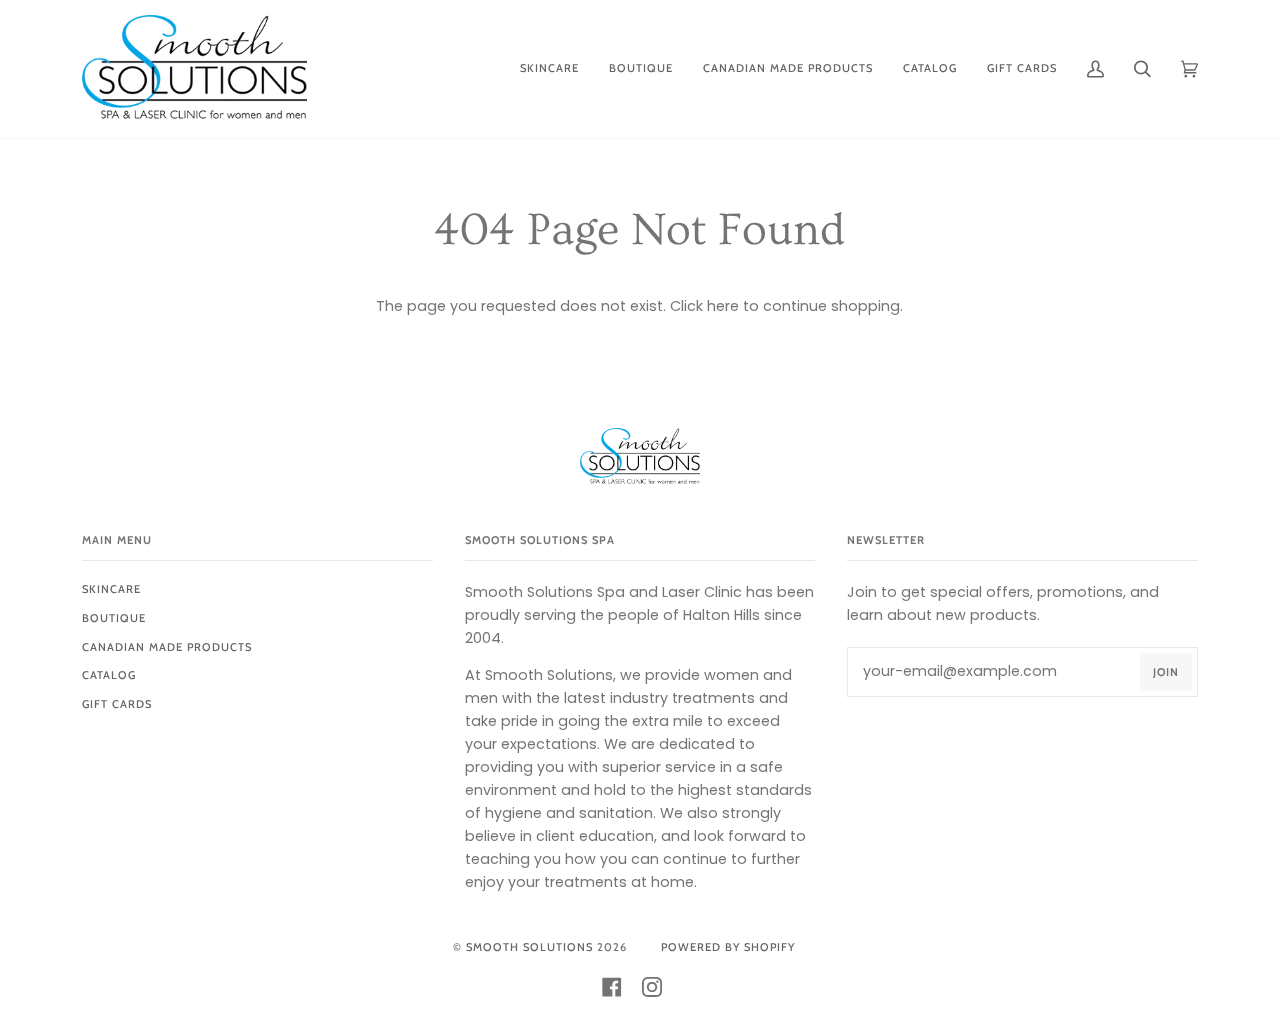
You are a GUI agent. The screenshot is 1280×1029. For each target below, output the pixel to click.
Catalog (109, 675)
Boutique (114, 618)
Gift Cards (117, 704)
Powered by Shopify (728, 947)
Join (1166, 672)
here (723, 306)
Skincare (111, 589)
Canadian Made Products (167, 647)
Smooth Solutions (529, 947)
